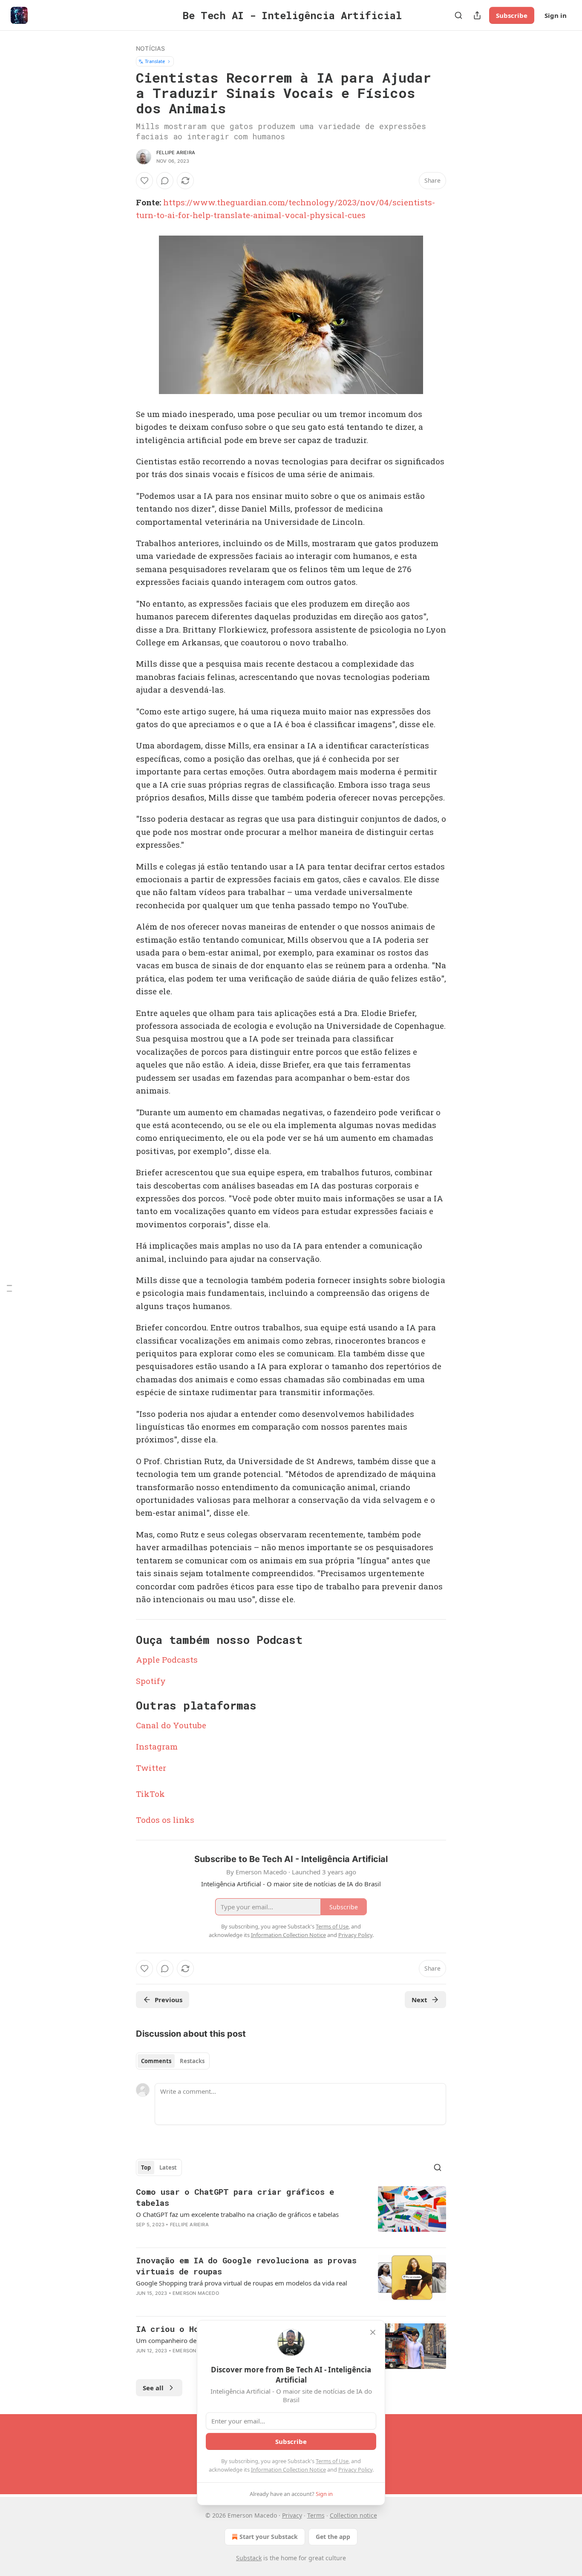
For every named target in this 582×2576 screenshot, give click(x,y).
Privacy (292, 2515)
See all (153, 2388)
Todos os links (165, 1820)
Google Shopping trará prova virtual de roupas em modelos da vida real (242, 2283)
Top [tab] (146, 2167)
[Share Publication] (477, 15)
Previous (169, 2000)
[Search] (458, 15)
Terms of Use (332, 2461)
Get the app (333, 2537)
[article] (291, 2213)
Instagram (157, 1746)
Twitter (151, 1768)
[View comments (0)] (165, 181)
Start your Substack (269, 2537)
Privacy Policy (355, 2470)
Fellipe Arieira (176, 153)
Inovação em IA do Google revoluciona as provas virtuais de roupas (246, 2266)
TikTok (150, 1794)
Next (419, 2000)
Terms (316, 2515)
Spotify (151, 1681)
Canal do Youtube (171, 1725)
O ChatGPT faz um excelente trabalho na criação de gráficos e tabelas (237, 2214)
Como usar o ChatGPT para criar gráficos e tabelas (235, 2197)
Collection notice (353, 2515)
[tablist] (173, 2061)
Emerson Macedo (196, 2293)
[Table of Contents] (9, 1288)
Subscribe (512, 15)
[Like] (144, 181)
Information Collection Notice (288, 2470)
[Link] (124, 1640)
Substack (249, 2558)
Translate (155, 61)
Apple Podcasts (167, 1659)
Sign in (556, 15)
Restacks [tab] (192, 2061)
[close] (373, 2332)
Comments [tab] (156, 2061)
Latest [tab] (168, 2167)
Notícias (151, 48)
